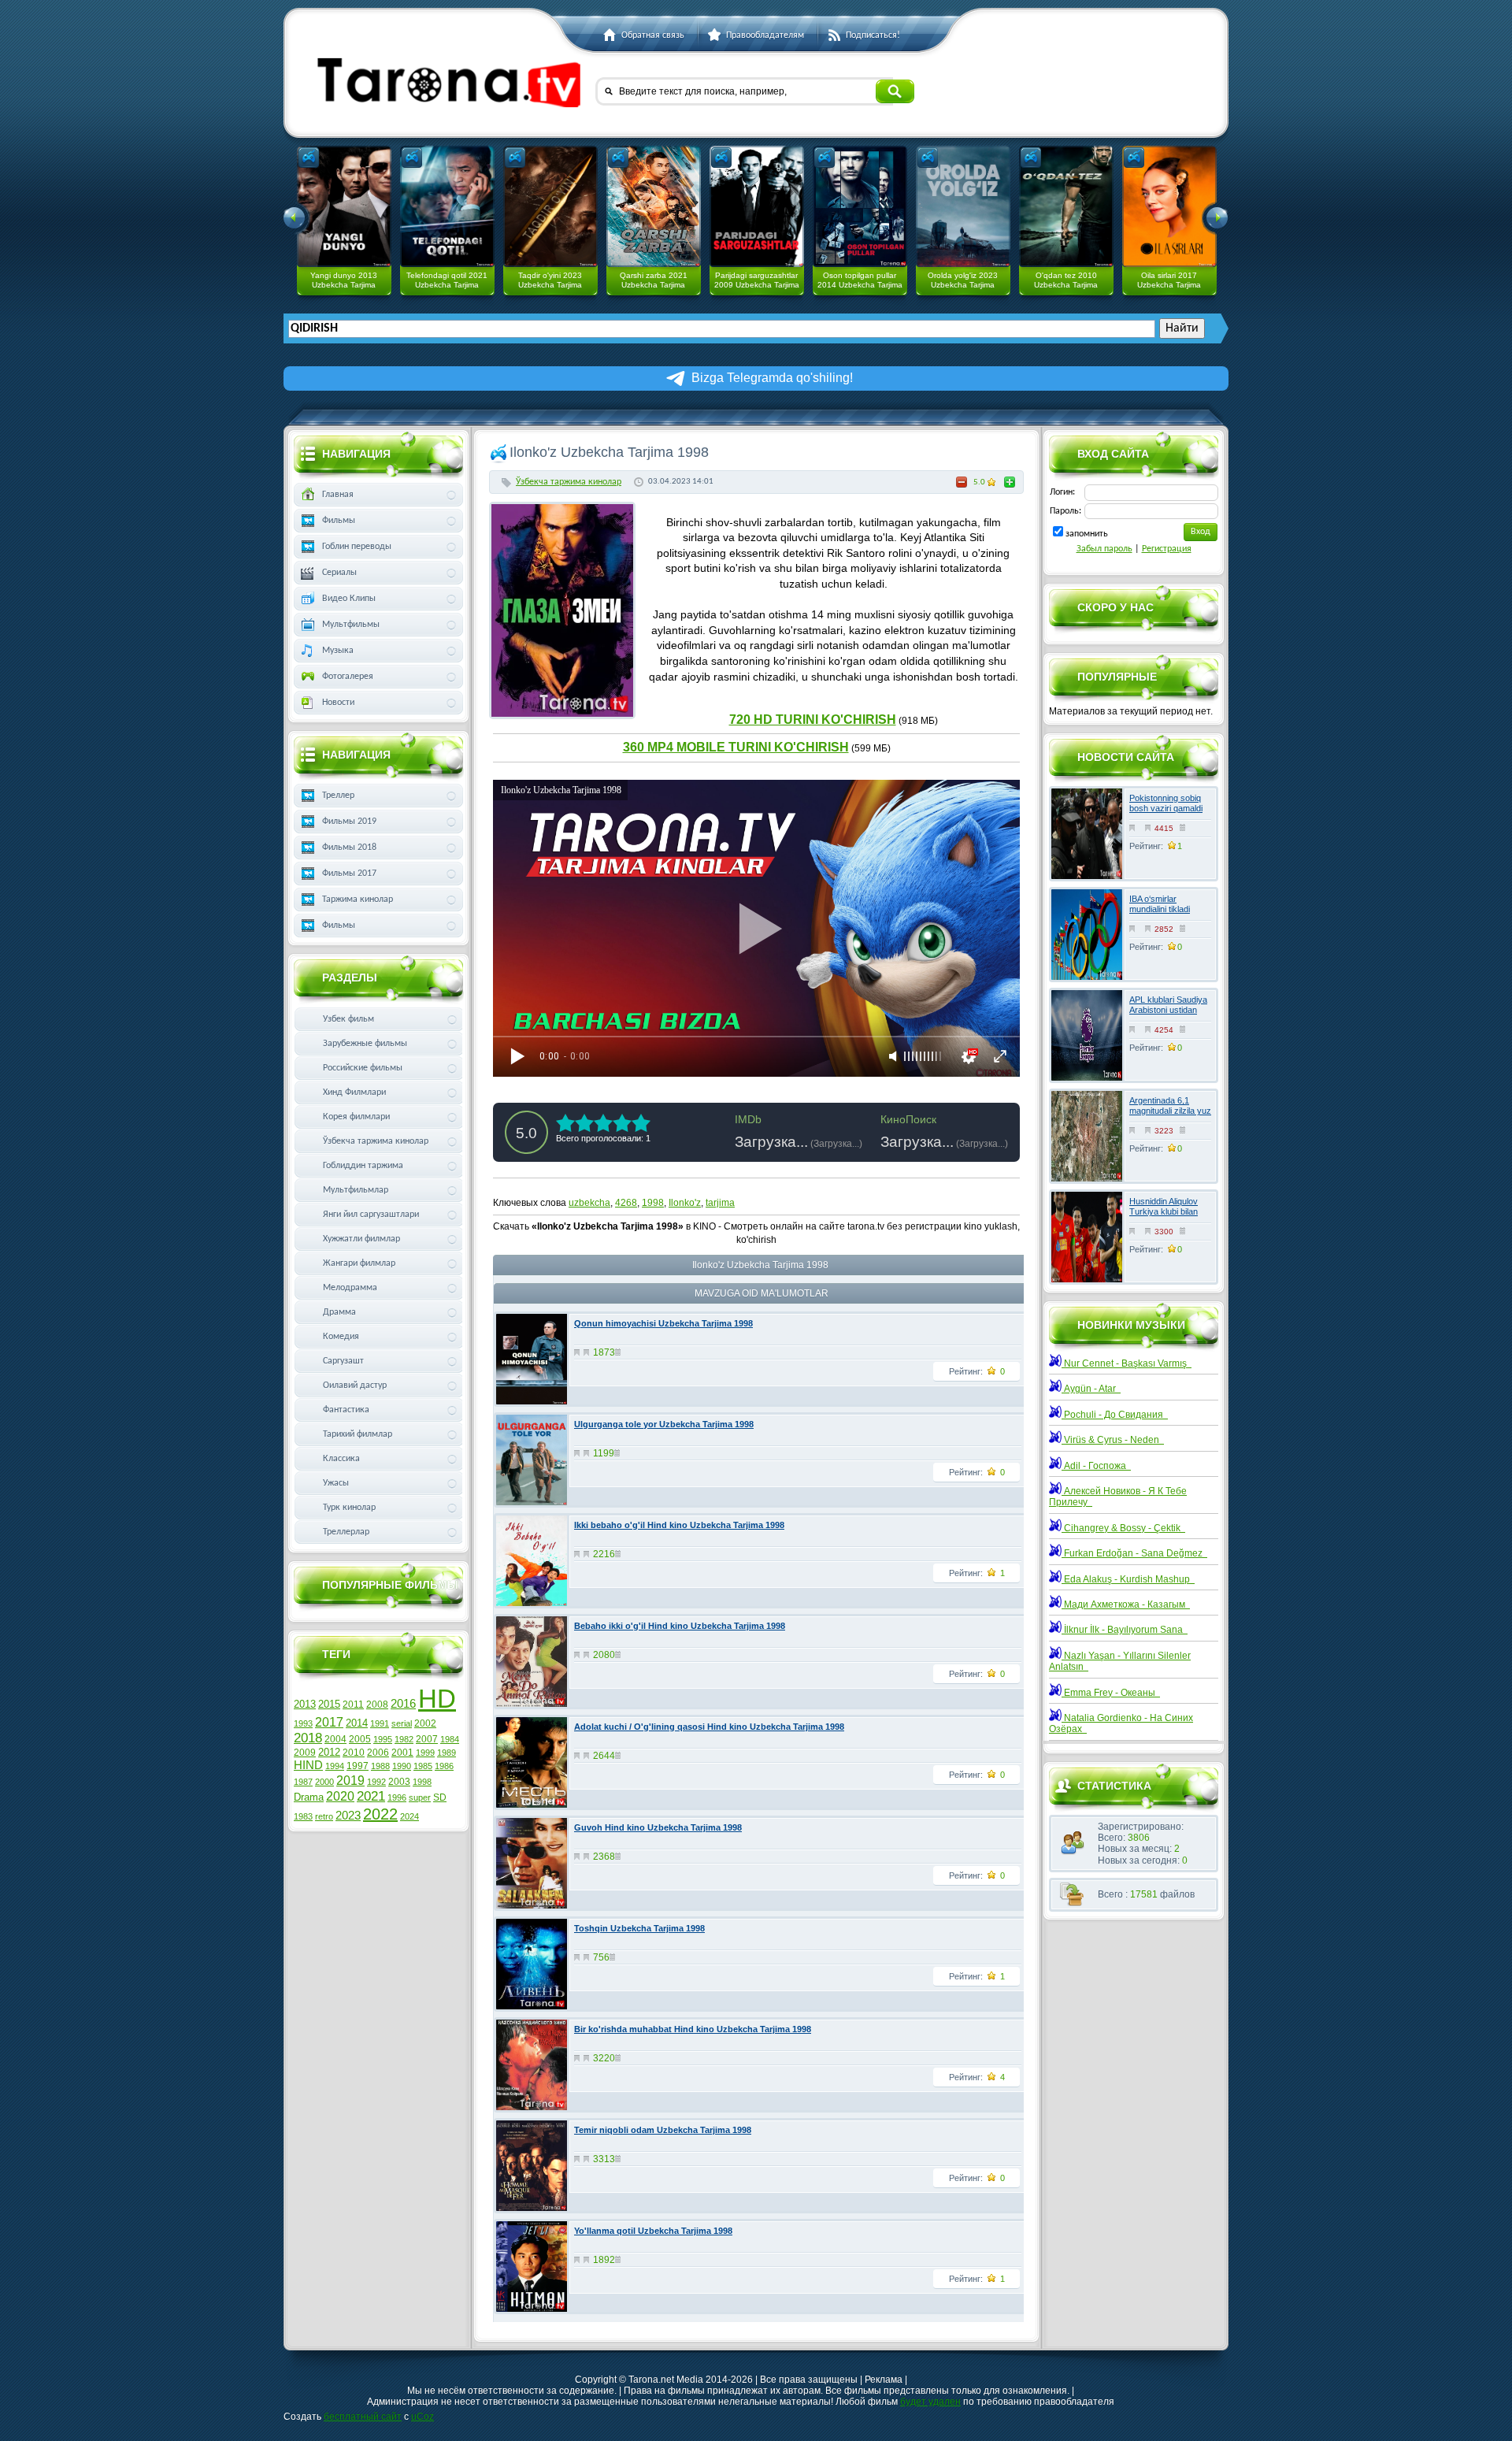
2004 (335, 1739)
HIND (308, 1765)
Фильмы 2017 (349, 874)
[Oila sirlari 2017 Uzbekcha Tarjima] (1169, 206)
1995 (383, 1739)
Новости (338, 703)
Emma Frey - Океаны (1111, 1693)
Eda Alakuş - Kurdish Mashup (1128, 1579)
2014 (357, 1723)
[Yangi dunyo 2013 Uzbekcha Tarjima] (344, 206)
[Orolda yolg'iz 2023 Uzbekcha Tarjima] (963, 206)
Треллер (338, 796)
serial (402, 1723)
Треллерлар (346, 1532)
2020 (340, 1796)
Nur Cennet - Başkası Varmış (1127, 1363)
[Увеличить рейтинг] (1010, 482)
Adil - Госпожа (1096, 1466)
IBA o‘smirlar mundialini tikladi (1160, 904)
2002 (425, 1723)
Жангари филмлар (359, 1263)
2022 (380, 1814)
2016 (403, 1704)
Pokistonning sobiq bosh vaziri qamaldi (1166, 803)
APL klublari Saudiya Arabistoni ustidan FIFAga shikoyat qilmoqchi (1168, 1015)
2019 (350, 1781)
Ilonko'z (685, 1203)
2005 (360, 1739)
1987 (303, 1782)
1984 (450, 1739)
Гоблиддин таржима (363, 1166)
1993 (303, 1723)
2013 (305, 1704)
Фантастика (346, 1410)
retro (324, 1816)
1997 (358, 1766)
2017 (329, 1722)
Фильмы (339, 521)
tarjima (720, 1203)
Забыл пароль (1104, 549)
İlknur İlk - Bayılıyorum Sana (1125, 1630)
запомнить (1087, 534)
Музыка (338, 651)
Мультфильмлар (356, 1190)
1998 (653, 1203)
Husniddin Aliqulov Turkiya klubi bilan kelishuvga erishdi (1164, 1211)
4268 (626, 1203)
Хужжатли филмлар (361, 1239)
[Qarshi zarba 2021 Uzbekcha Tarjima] (654, 206)
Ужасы (336, 1483)
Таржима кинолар (358, 900)
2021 (371, 1796)
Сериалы (339, 573)
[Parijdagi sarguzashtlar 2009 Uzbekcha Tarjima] (757, 206)
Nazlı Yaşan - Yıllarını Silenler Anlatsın (1120, 1661)
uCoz (422, 2417)
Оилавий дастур (355, 1386)
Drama (309, 1797)
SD (440, 1797)
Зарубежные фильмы (365, 1044)
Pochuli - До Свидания (1115, 1415)
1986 (444, 1766)
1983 (303, 1816)
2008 (377, 1705)
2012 (329, 1752)
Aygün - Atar (1091, 1389)
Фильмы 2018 (349, 848)
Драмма (339, 1312)
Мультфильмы (351, 625)
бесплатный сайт (363, 2417)
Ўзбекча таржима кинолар (569, 482)
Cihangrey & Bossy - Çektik (1123, 1528)
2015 (329, 1704)
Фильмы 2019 (349, 822)
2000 (324, 1782)
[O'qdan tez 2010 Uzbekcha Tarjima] (1066, 206)
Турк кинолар (349, 1508)
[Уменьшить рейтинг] (962, 482)
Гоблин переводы (357, 547)
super (420, 1797)
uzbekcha (589, 1203)
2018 (308, 1738)
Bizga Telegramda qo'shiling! (772, 378)
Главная (338, 495)
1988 (380, 1766)
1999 (425, 1753)
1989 (447, 1753)
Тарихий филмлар (358, 1434)
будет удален (930, 2402)
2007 (427, 1739)
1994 (335, 1766)
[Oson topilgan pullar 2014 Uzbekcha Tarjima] (860, 206)
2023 (348, 1816)
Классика (341, 1459)
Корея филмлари (356, 1117)
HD (437, 1699)
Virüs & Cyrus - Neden (1113, 1440)
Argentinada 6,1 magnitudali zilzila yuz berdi (1170, 1111)
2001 (402, 1753)
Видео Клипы (349, 599)
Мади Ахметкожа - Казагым (1126, 1604)
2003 (399, 1782)
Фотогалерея (348, 677)
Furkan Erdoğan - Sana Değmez (1134, 1553)
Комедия (341, 1337)
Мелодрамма (350, 1288)
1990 (402, 1766)
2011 (353, 1705)
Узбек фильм (348, 1019)
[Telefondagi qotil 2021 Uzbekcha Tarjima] (447, 206)
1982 (404, 1739)
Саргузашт (343, 1361)
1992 (376, 1782)
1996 (397, 1797)
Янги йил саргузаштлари (371, 1215)
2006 (378, 1753)
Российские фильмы (363, 1068)
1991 (380, 1723)
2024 (409, 1816)
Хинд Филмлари (354, 1093)
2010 (354, 1753)
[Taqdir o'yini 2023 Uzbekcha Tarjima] (550, 206)
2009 (305, 1753)
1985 (423, 1766)
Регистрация (1167, 549)
